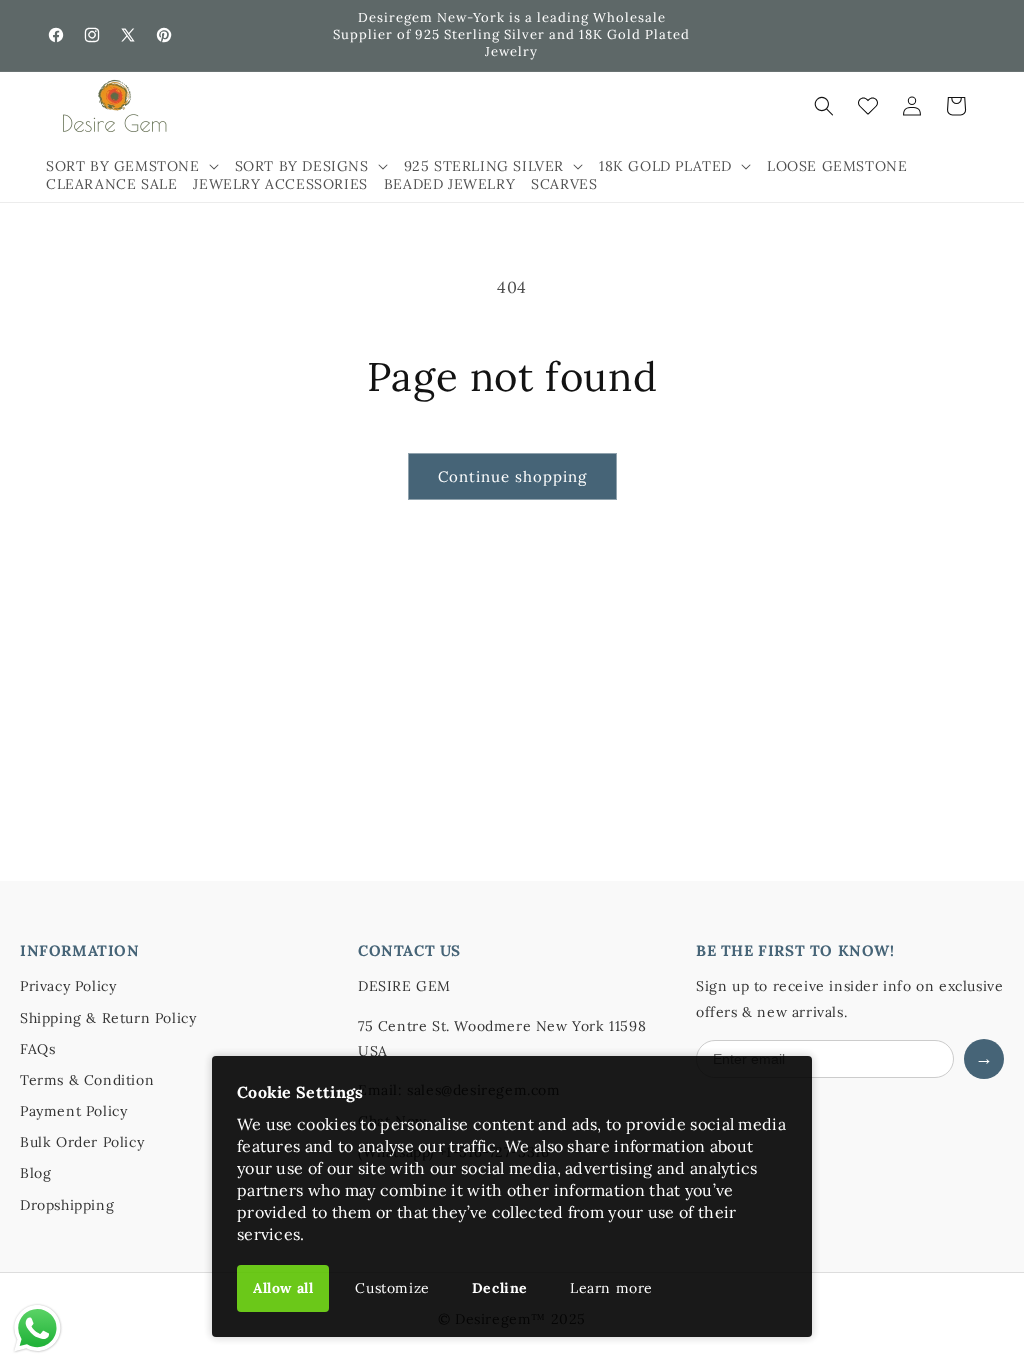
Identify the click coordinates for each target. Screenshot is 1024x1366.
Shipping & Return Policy (108, 1018)
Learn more (611, 1288)
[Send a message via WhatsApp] (37, 1328)
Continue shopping (512, 476)
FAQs (37, 1049)
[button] (132, 166)
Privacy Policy (68, 986)
